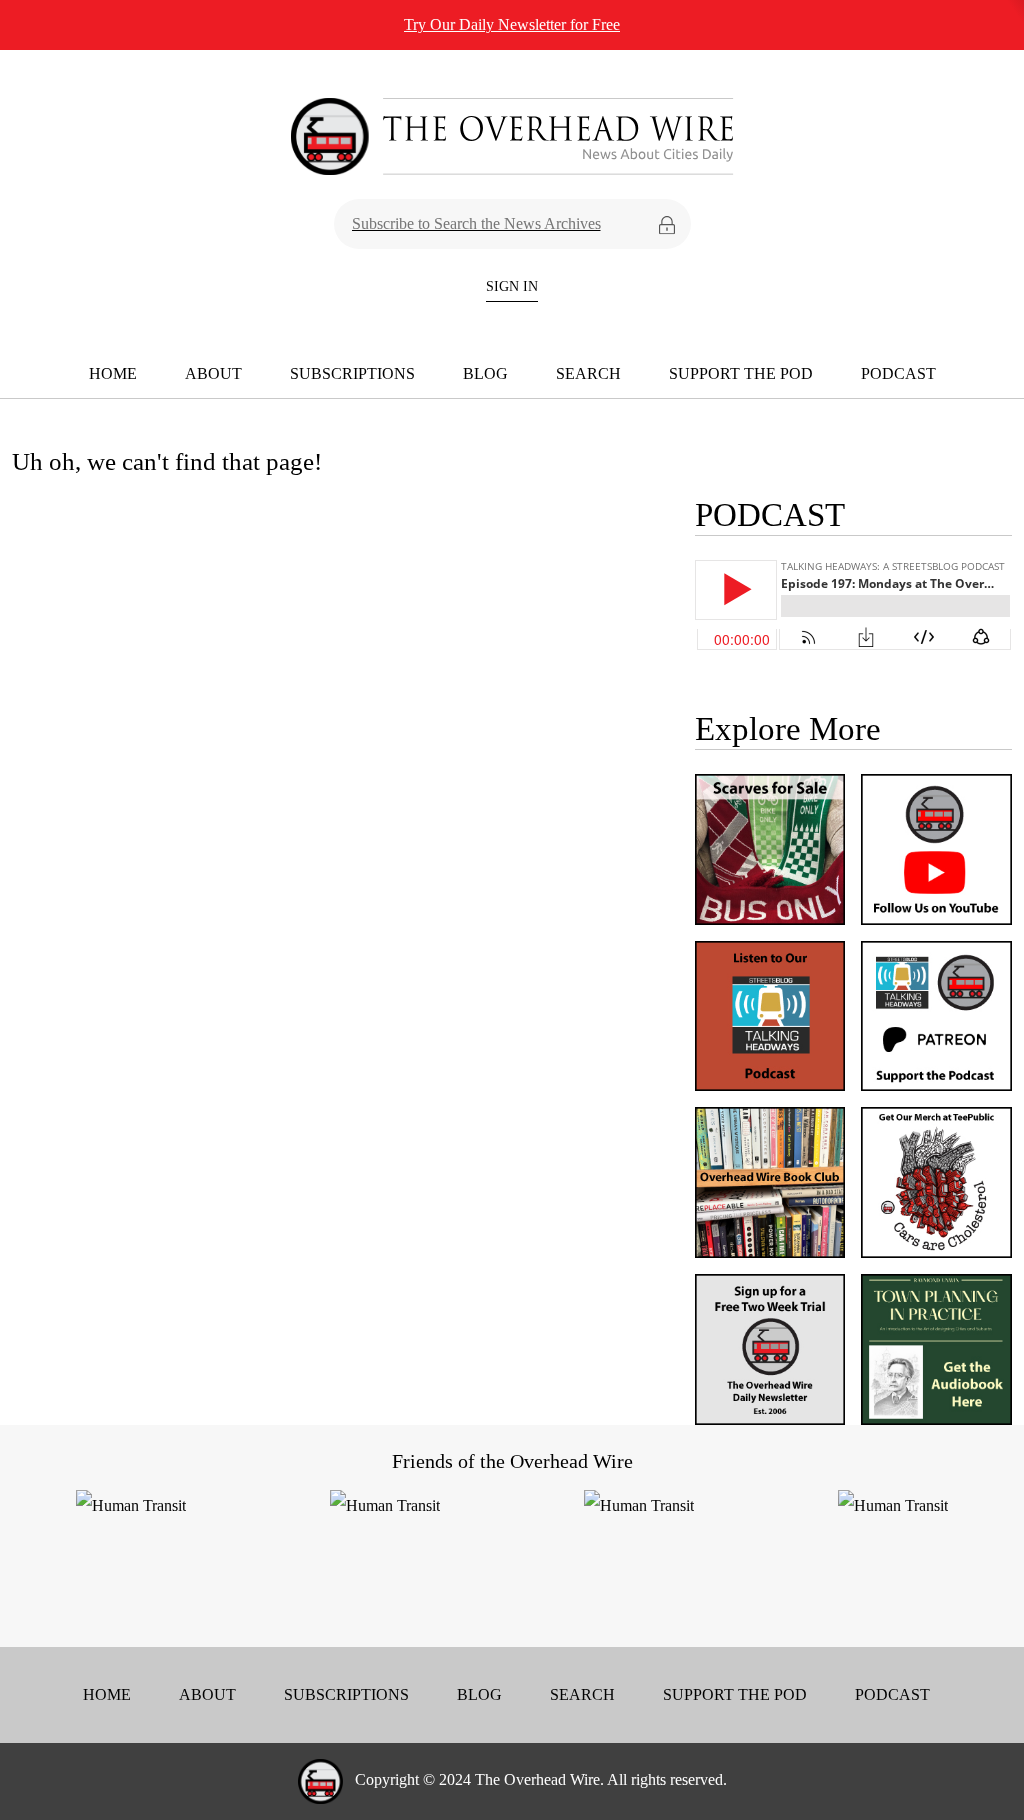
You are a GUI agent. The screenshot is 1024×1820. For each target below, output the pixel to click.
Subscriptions (352, 373)
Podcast (898, 373)
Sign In (512, 286)
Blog (485, 373)
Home (113, 373)
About (213, 373)
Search (588, 373)
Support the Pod (741, 373)
